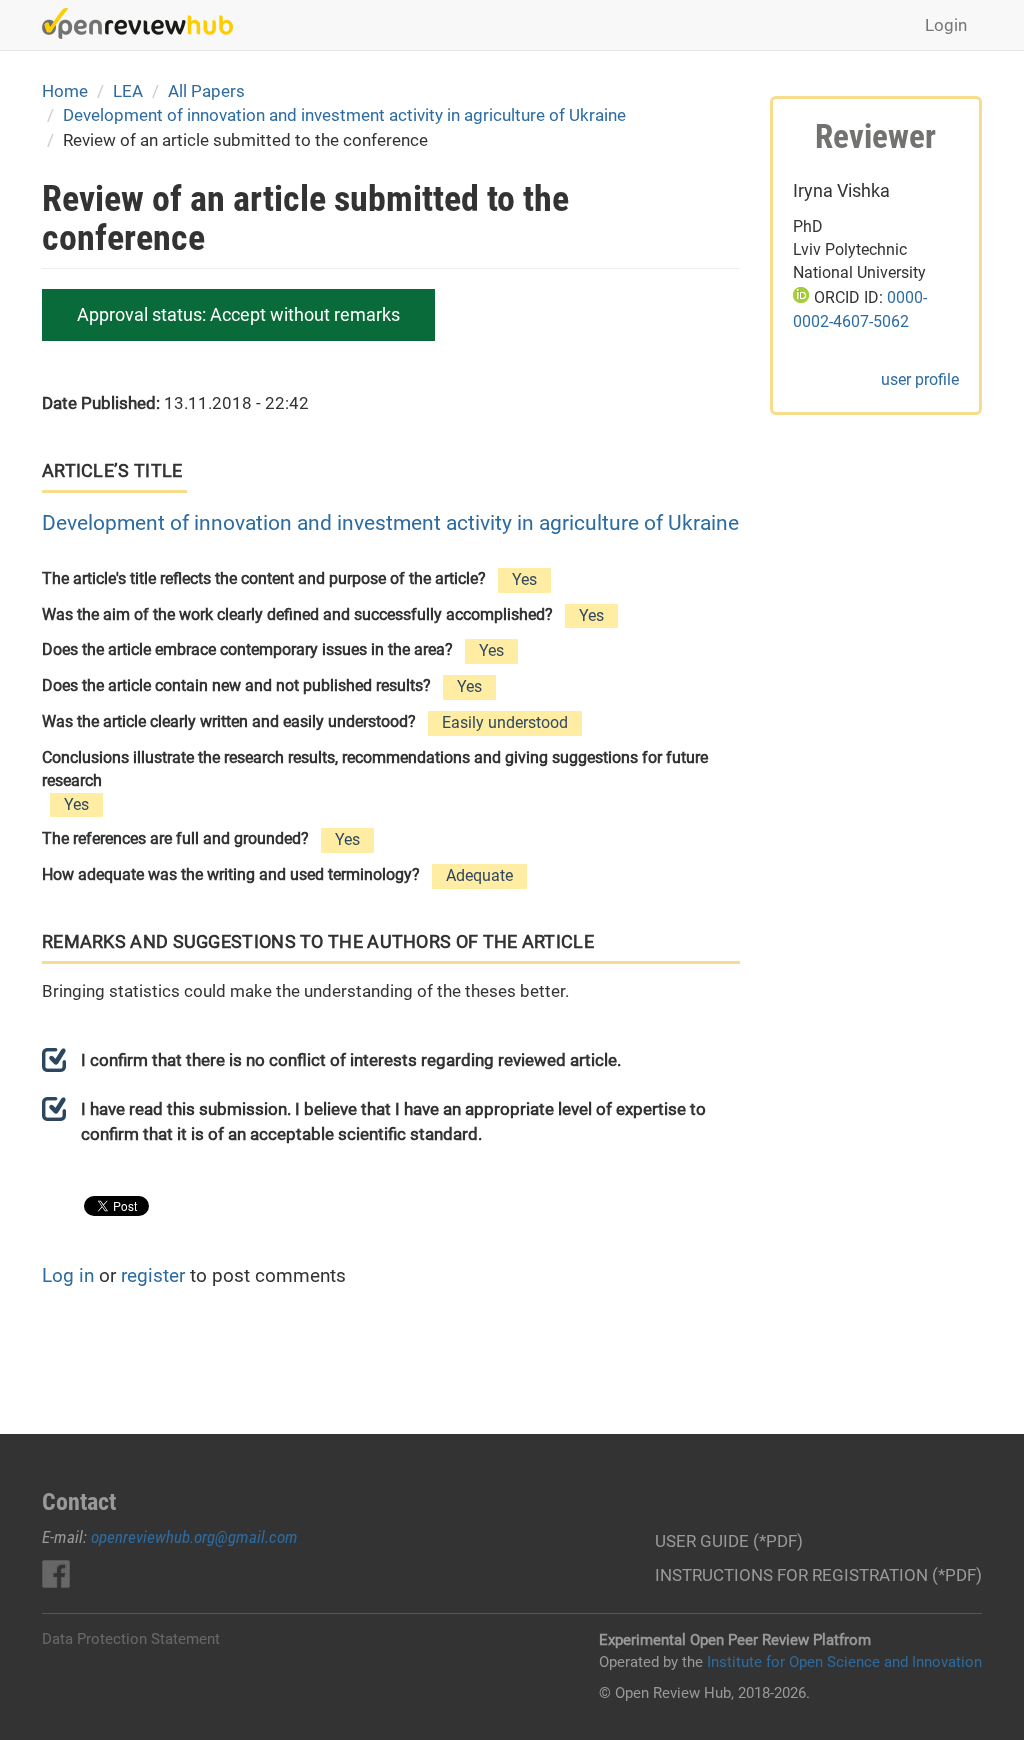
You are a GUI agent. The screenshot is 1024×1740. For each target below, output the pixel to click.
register (153, 1275)
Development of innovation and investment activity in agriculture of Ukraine (344, 115)
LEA (128, 91)
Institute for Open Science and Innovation (844, 1662)
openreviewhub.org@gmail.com (194, 1537)
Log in (68, 1275)
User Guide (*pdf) (729, 1541)
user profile (920, 379)
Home (65, 91)
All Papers (206, 91)
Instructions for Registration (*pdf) (818, 1575)
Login (946, 25)
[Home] (145, 23)
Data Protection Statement (131, 1639)
